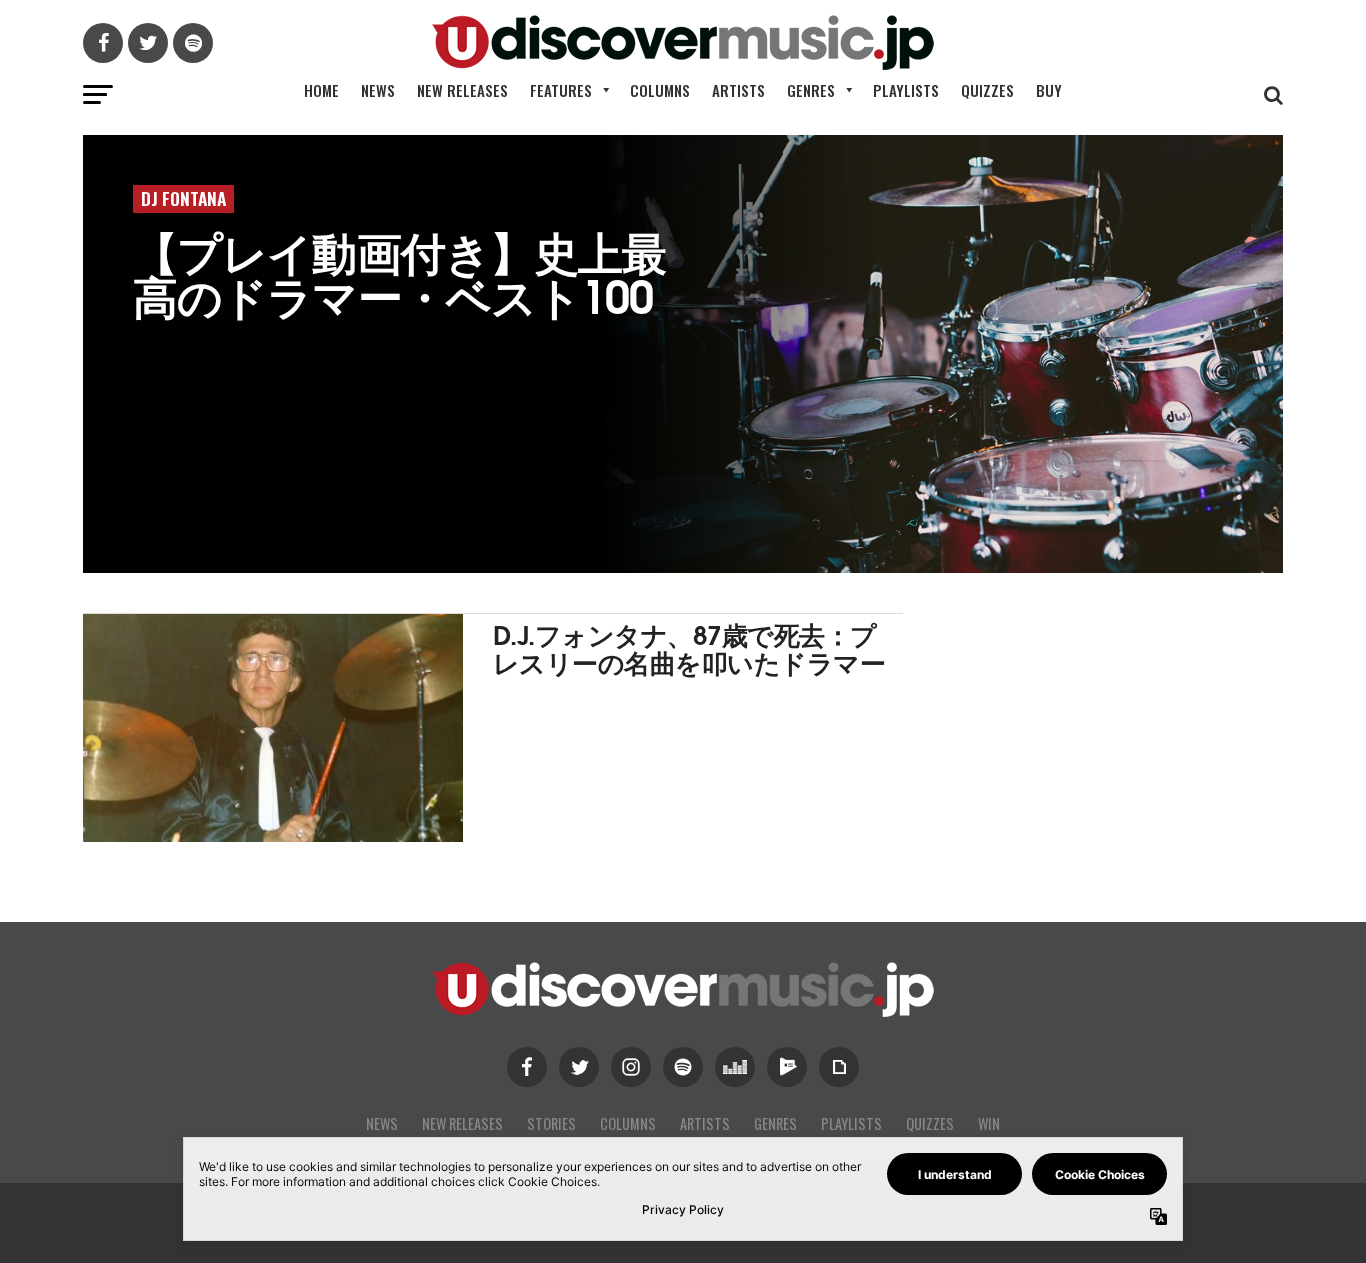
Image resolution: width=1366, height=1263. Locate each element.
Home (321, 90)
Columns (660, 90)
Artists (738, 90)
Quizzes (987, 90)
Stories (551, 1123)
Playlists (906, 90)
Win (989, 1123)
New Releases (462, 90)
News (378, 90)
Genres (811, 90)
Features (561, 90)
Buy (1049, 90)
